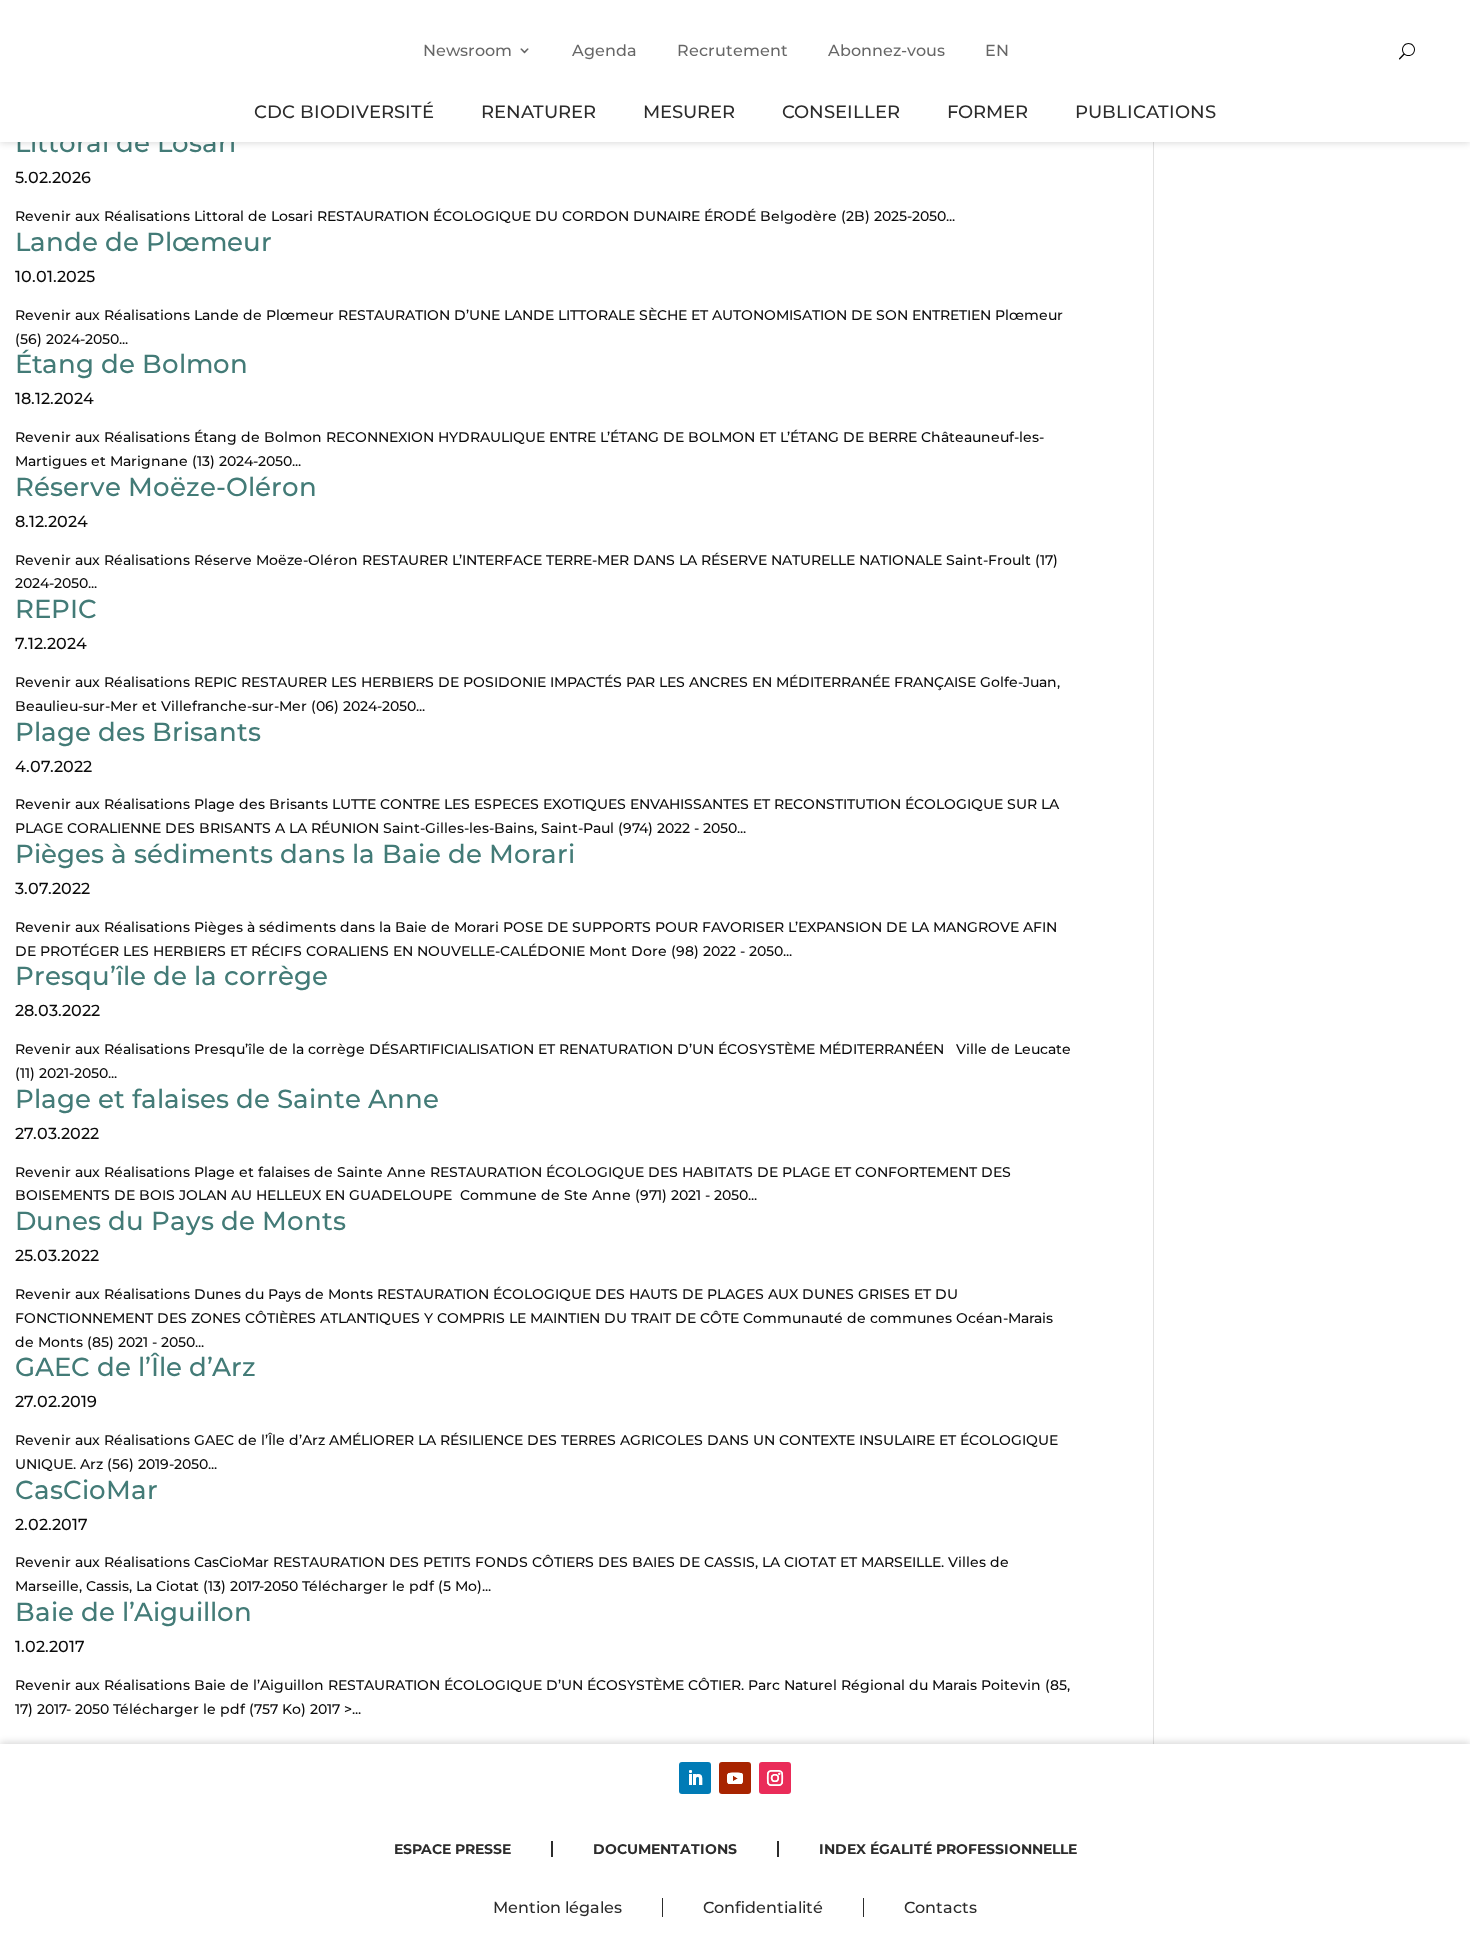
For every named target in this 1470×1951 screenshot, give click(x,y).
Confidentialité (763, 1907)
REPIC (56, 609)
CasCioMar (86, 1490)
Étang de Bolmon (131, 364)
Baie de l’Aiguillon (133, 1612)
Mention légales (557, 1907)
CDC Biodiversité (344, 111)
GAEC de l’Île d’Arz (135, 1367)
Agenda (604, 50)
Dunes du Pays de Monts (180, 1221)
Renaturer (538, 111)
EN (997, 50)
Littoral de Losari (125, 143)
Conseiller (841, 111)
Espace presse (452, 1849)
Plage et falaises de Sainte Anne (227, 1099)
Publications (1145, 111)
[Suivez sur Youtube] (735, 1778)
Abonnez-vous (886, 50)
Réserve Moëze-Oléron (166, 487)
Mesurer (689, 111)
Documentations (665, 1849)
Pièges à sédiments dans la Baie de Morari (295, 854)
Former (987, 111)
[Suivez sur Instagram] (775, 1778)
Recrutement (732, 50)
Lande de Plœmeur (143, 242)
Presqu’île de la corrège (171, 976)
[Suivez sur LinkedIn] (695, 1778)
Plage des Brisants (138, 732)
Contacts (940, 1907)
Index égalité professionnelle (948, 1849)
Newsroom (467, 50)
